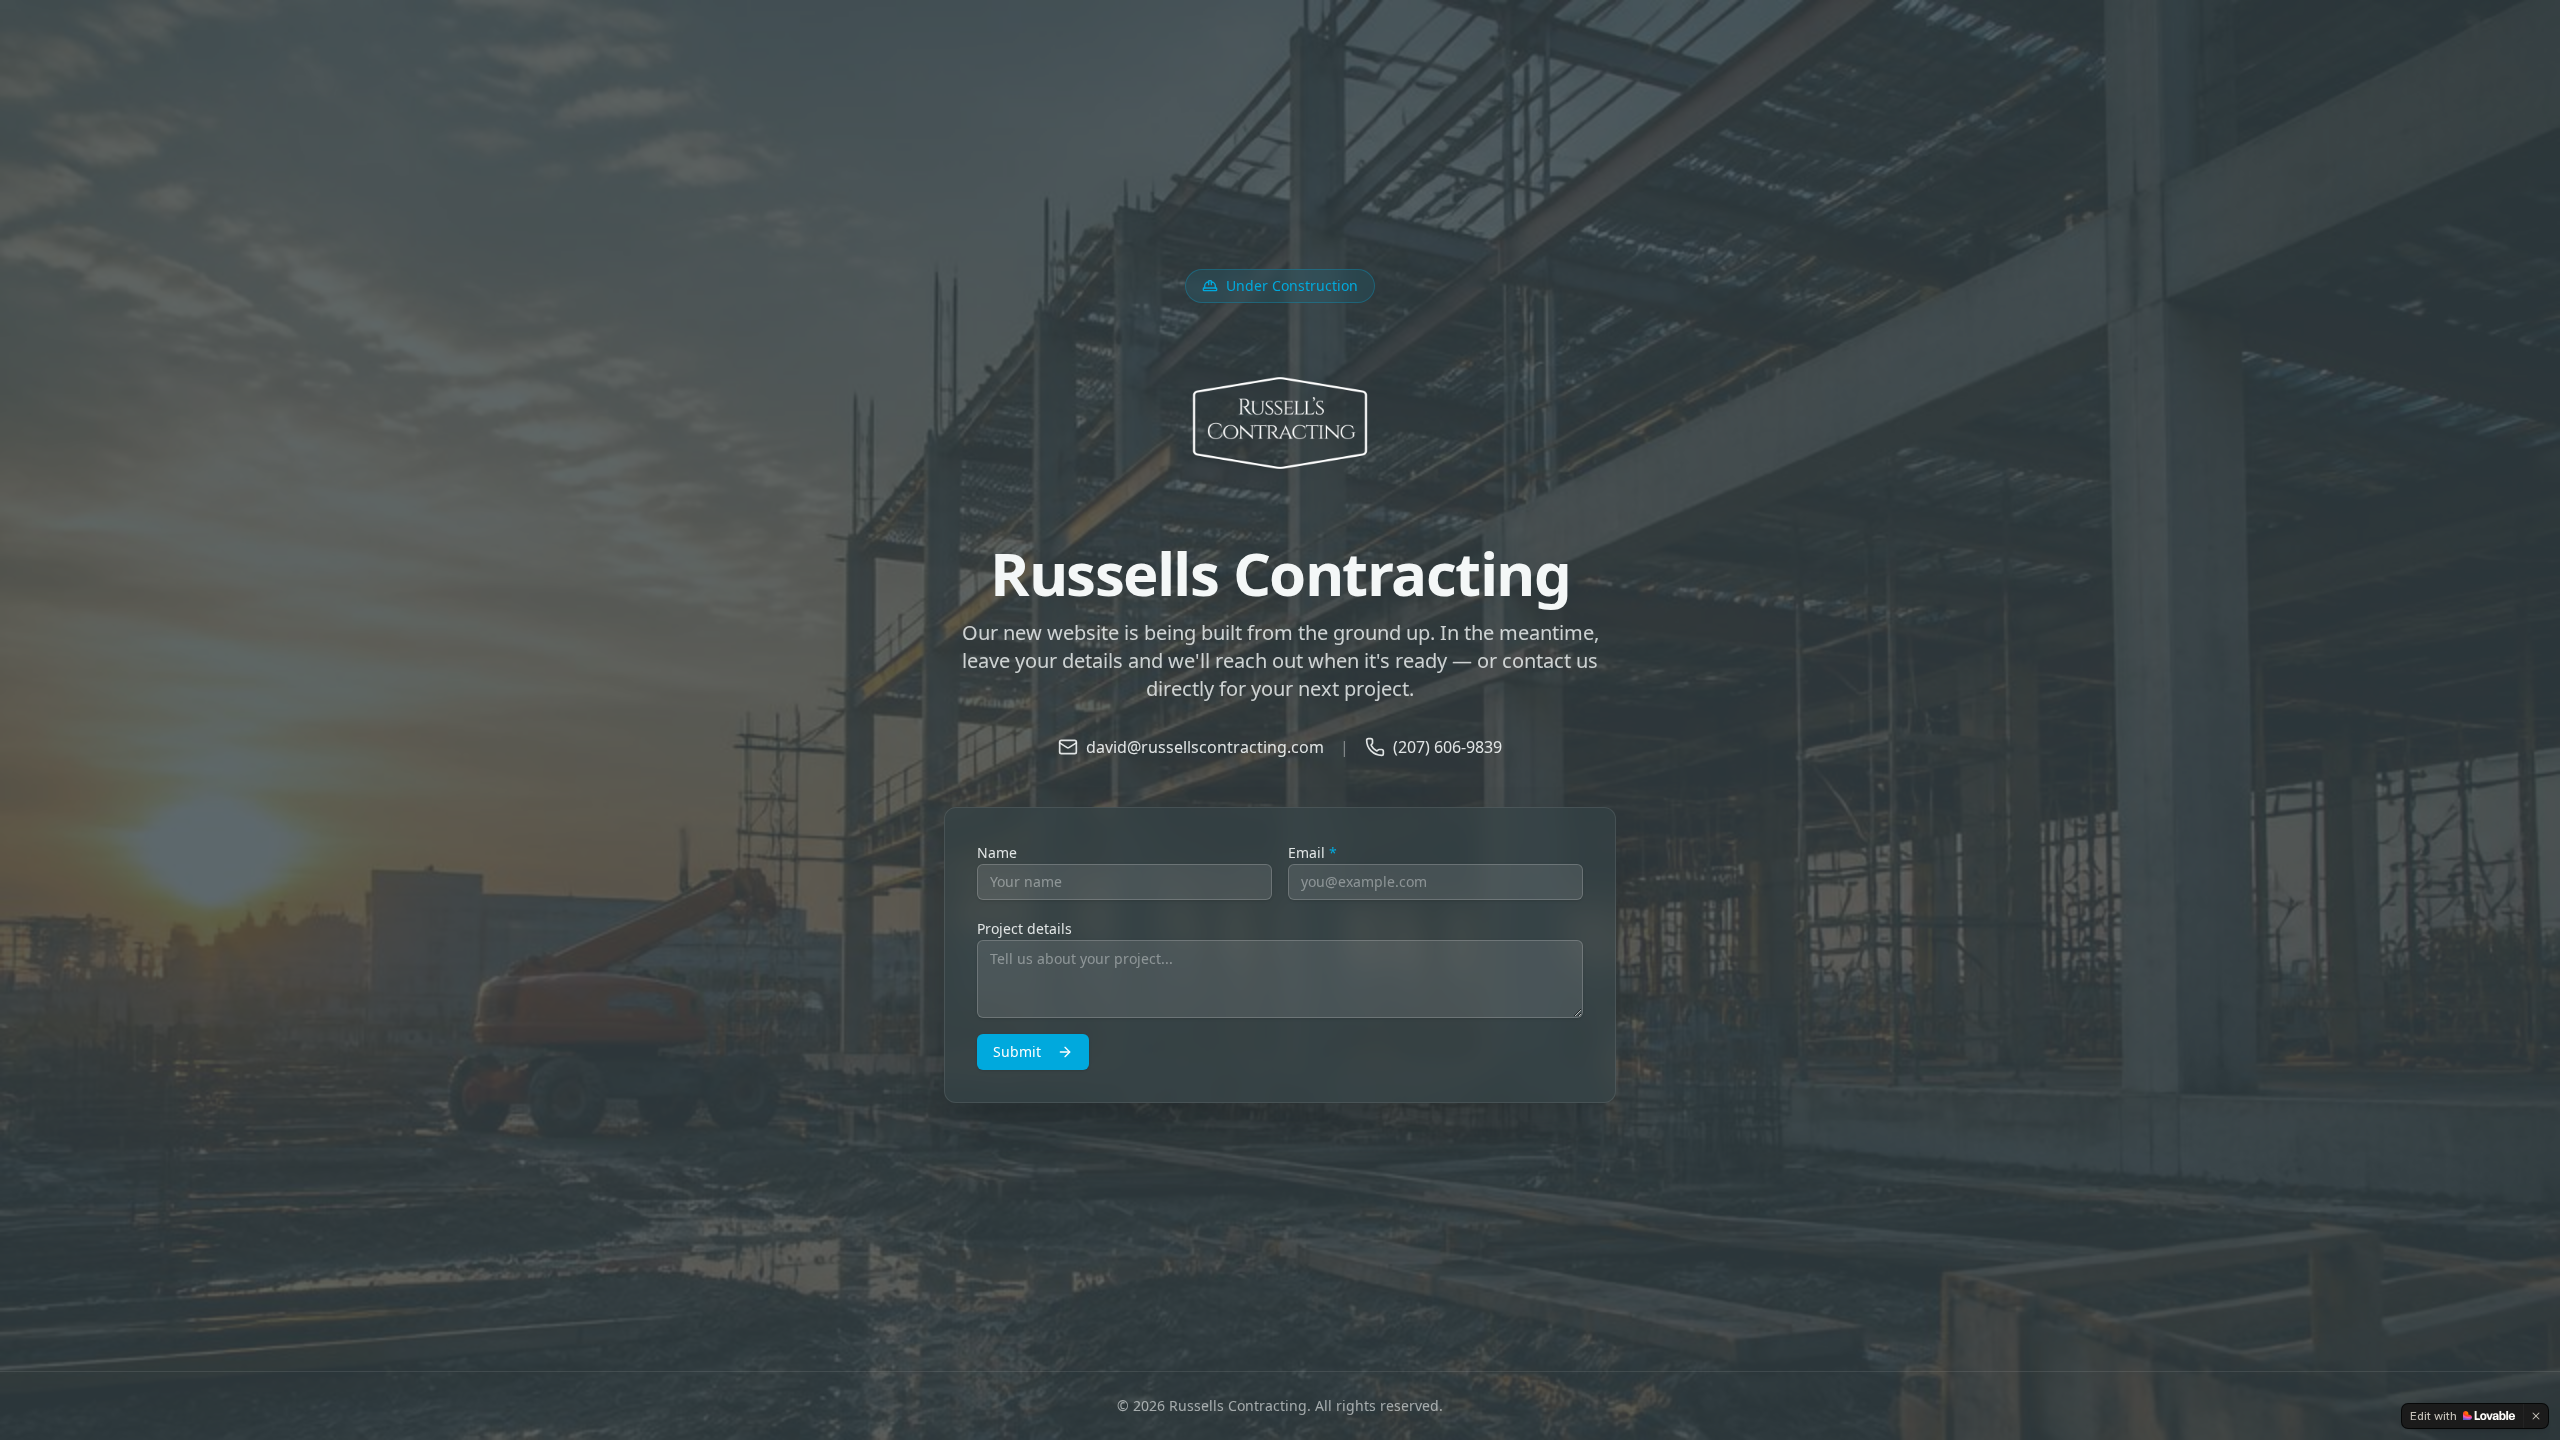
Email (1312, 852)
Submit (1017, 1051)
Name (997, 852)
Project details (1024, 928)
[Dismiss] (2536, 1416)
